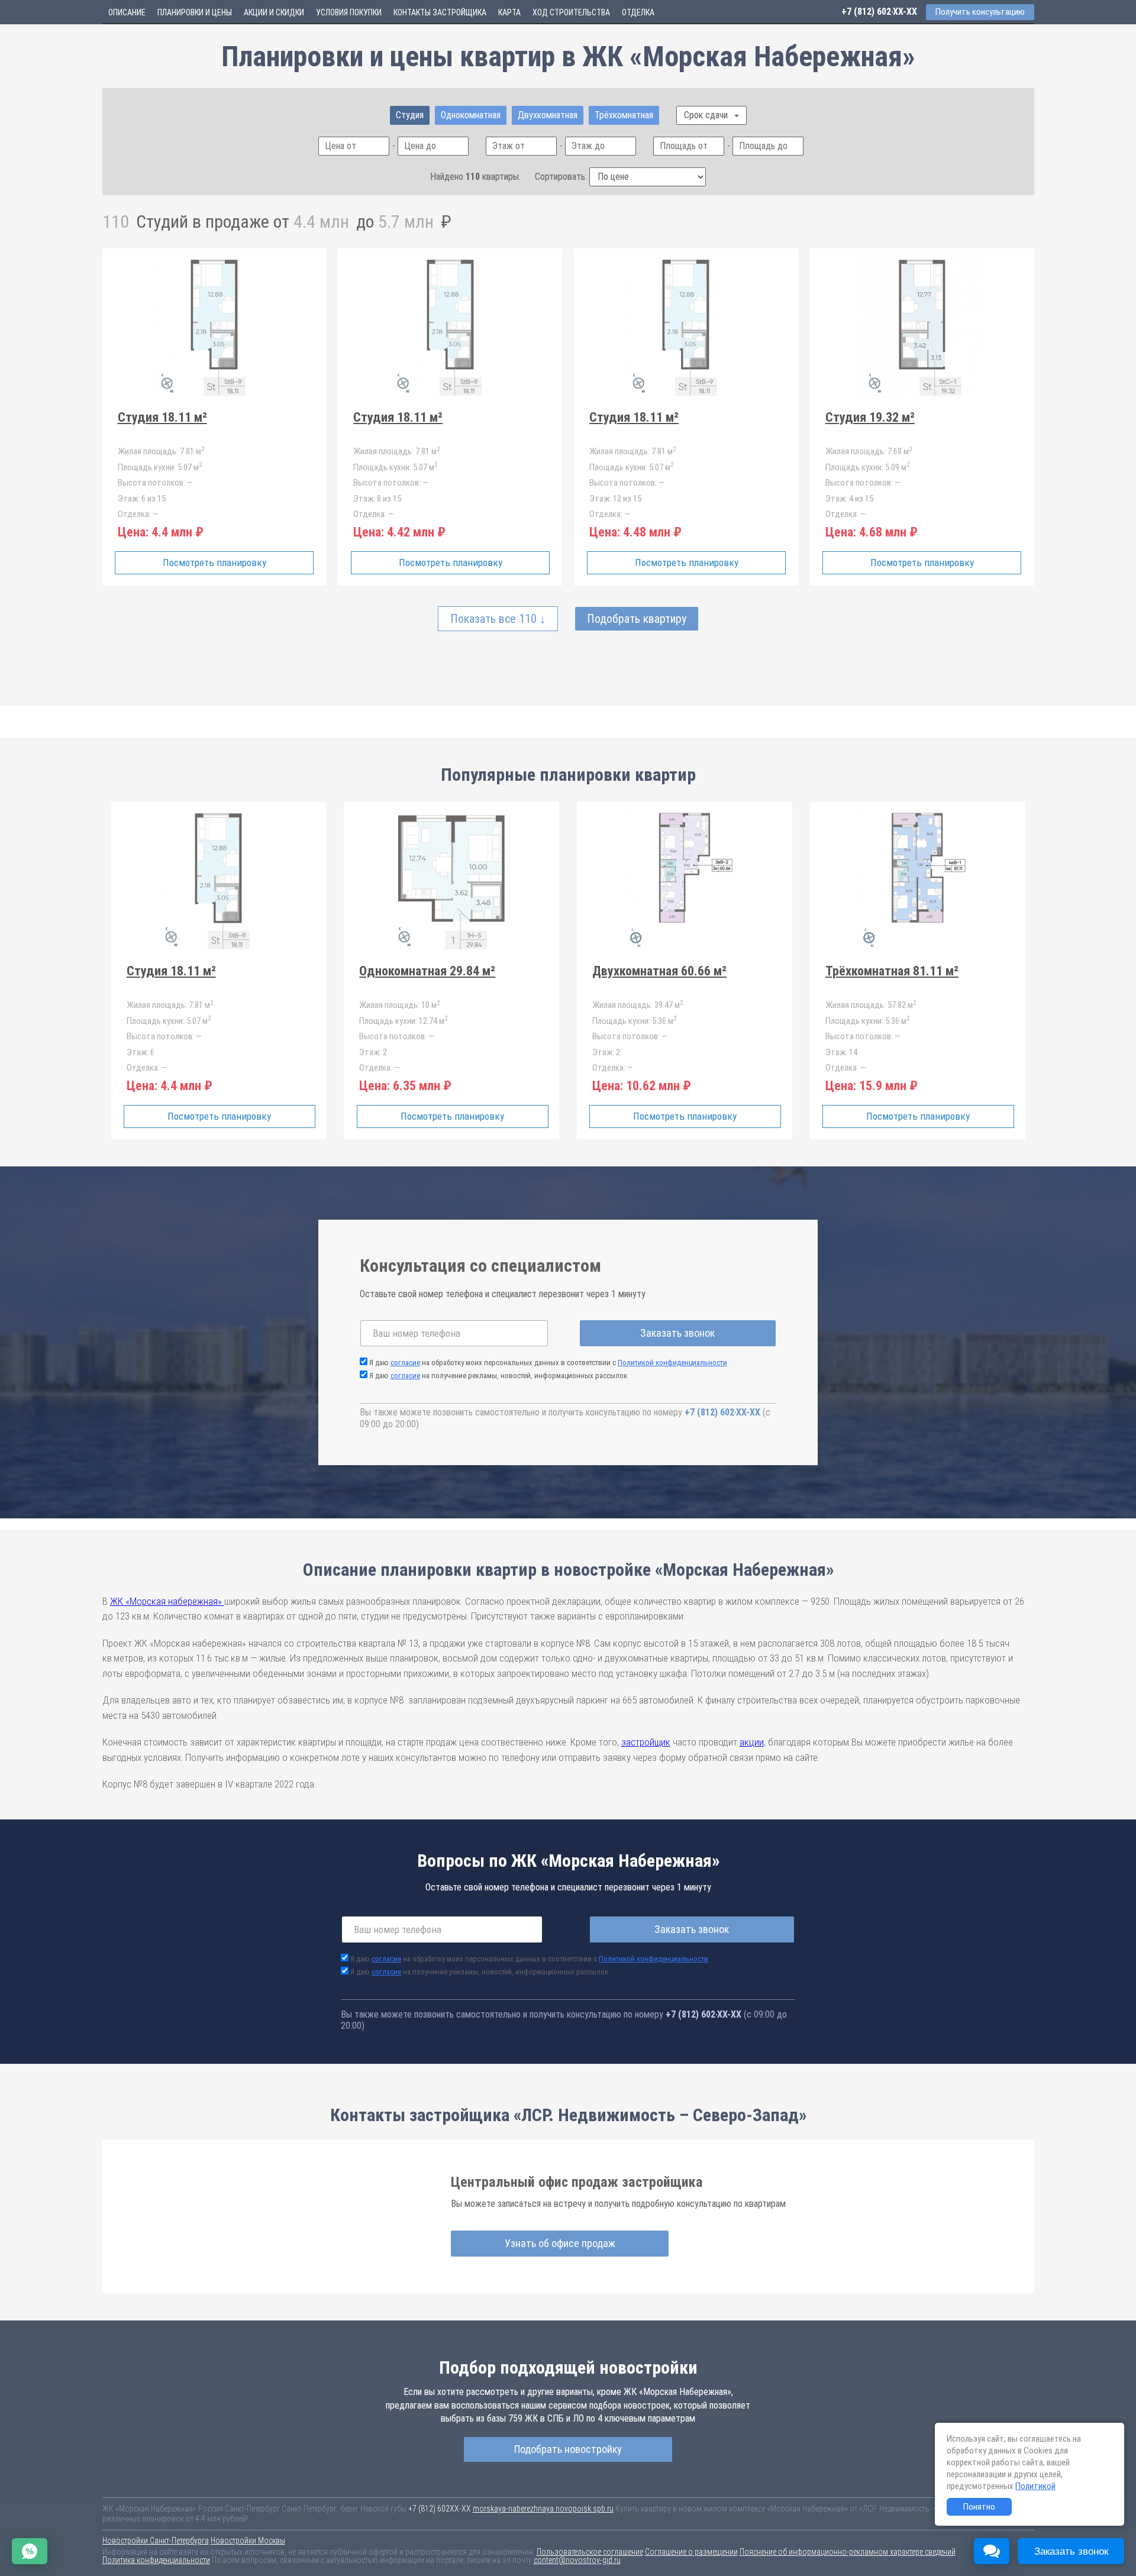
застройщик (646, 1742)
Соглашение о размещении (691, 2552)
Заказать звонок (677, 1333)
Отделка (638, 12)
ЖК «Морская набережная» (167, 1601)
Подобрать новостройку (568, 2449)
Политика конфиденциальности (156, 2560)
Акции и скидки (274, 12)
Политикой (1035, 2486)
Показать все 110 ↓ (498, 619)
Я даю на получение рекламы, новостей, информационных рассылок (498, 1376)
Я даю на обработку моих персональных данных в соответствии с (548, 1363)
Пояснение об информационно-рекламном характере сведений (848, 2552)
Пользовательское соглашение (590, 2552)
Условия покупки (349, 12)
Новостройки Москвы (248, 2541)
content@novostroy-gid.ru (577, 2560)
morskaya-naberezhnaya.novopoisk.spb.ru (543, 2509)
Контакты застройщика (440, 12)
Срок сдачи (707, 115)
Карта (509, 12)
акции (752, 1742)
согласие (405, 1363)
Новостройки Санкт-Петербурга (156, 2541)
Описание (127, 12)
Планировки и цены (195, 12)
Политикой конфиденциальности (672, 1363)
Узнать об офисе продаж (560, 2243)
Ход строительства (571, 12)
